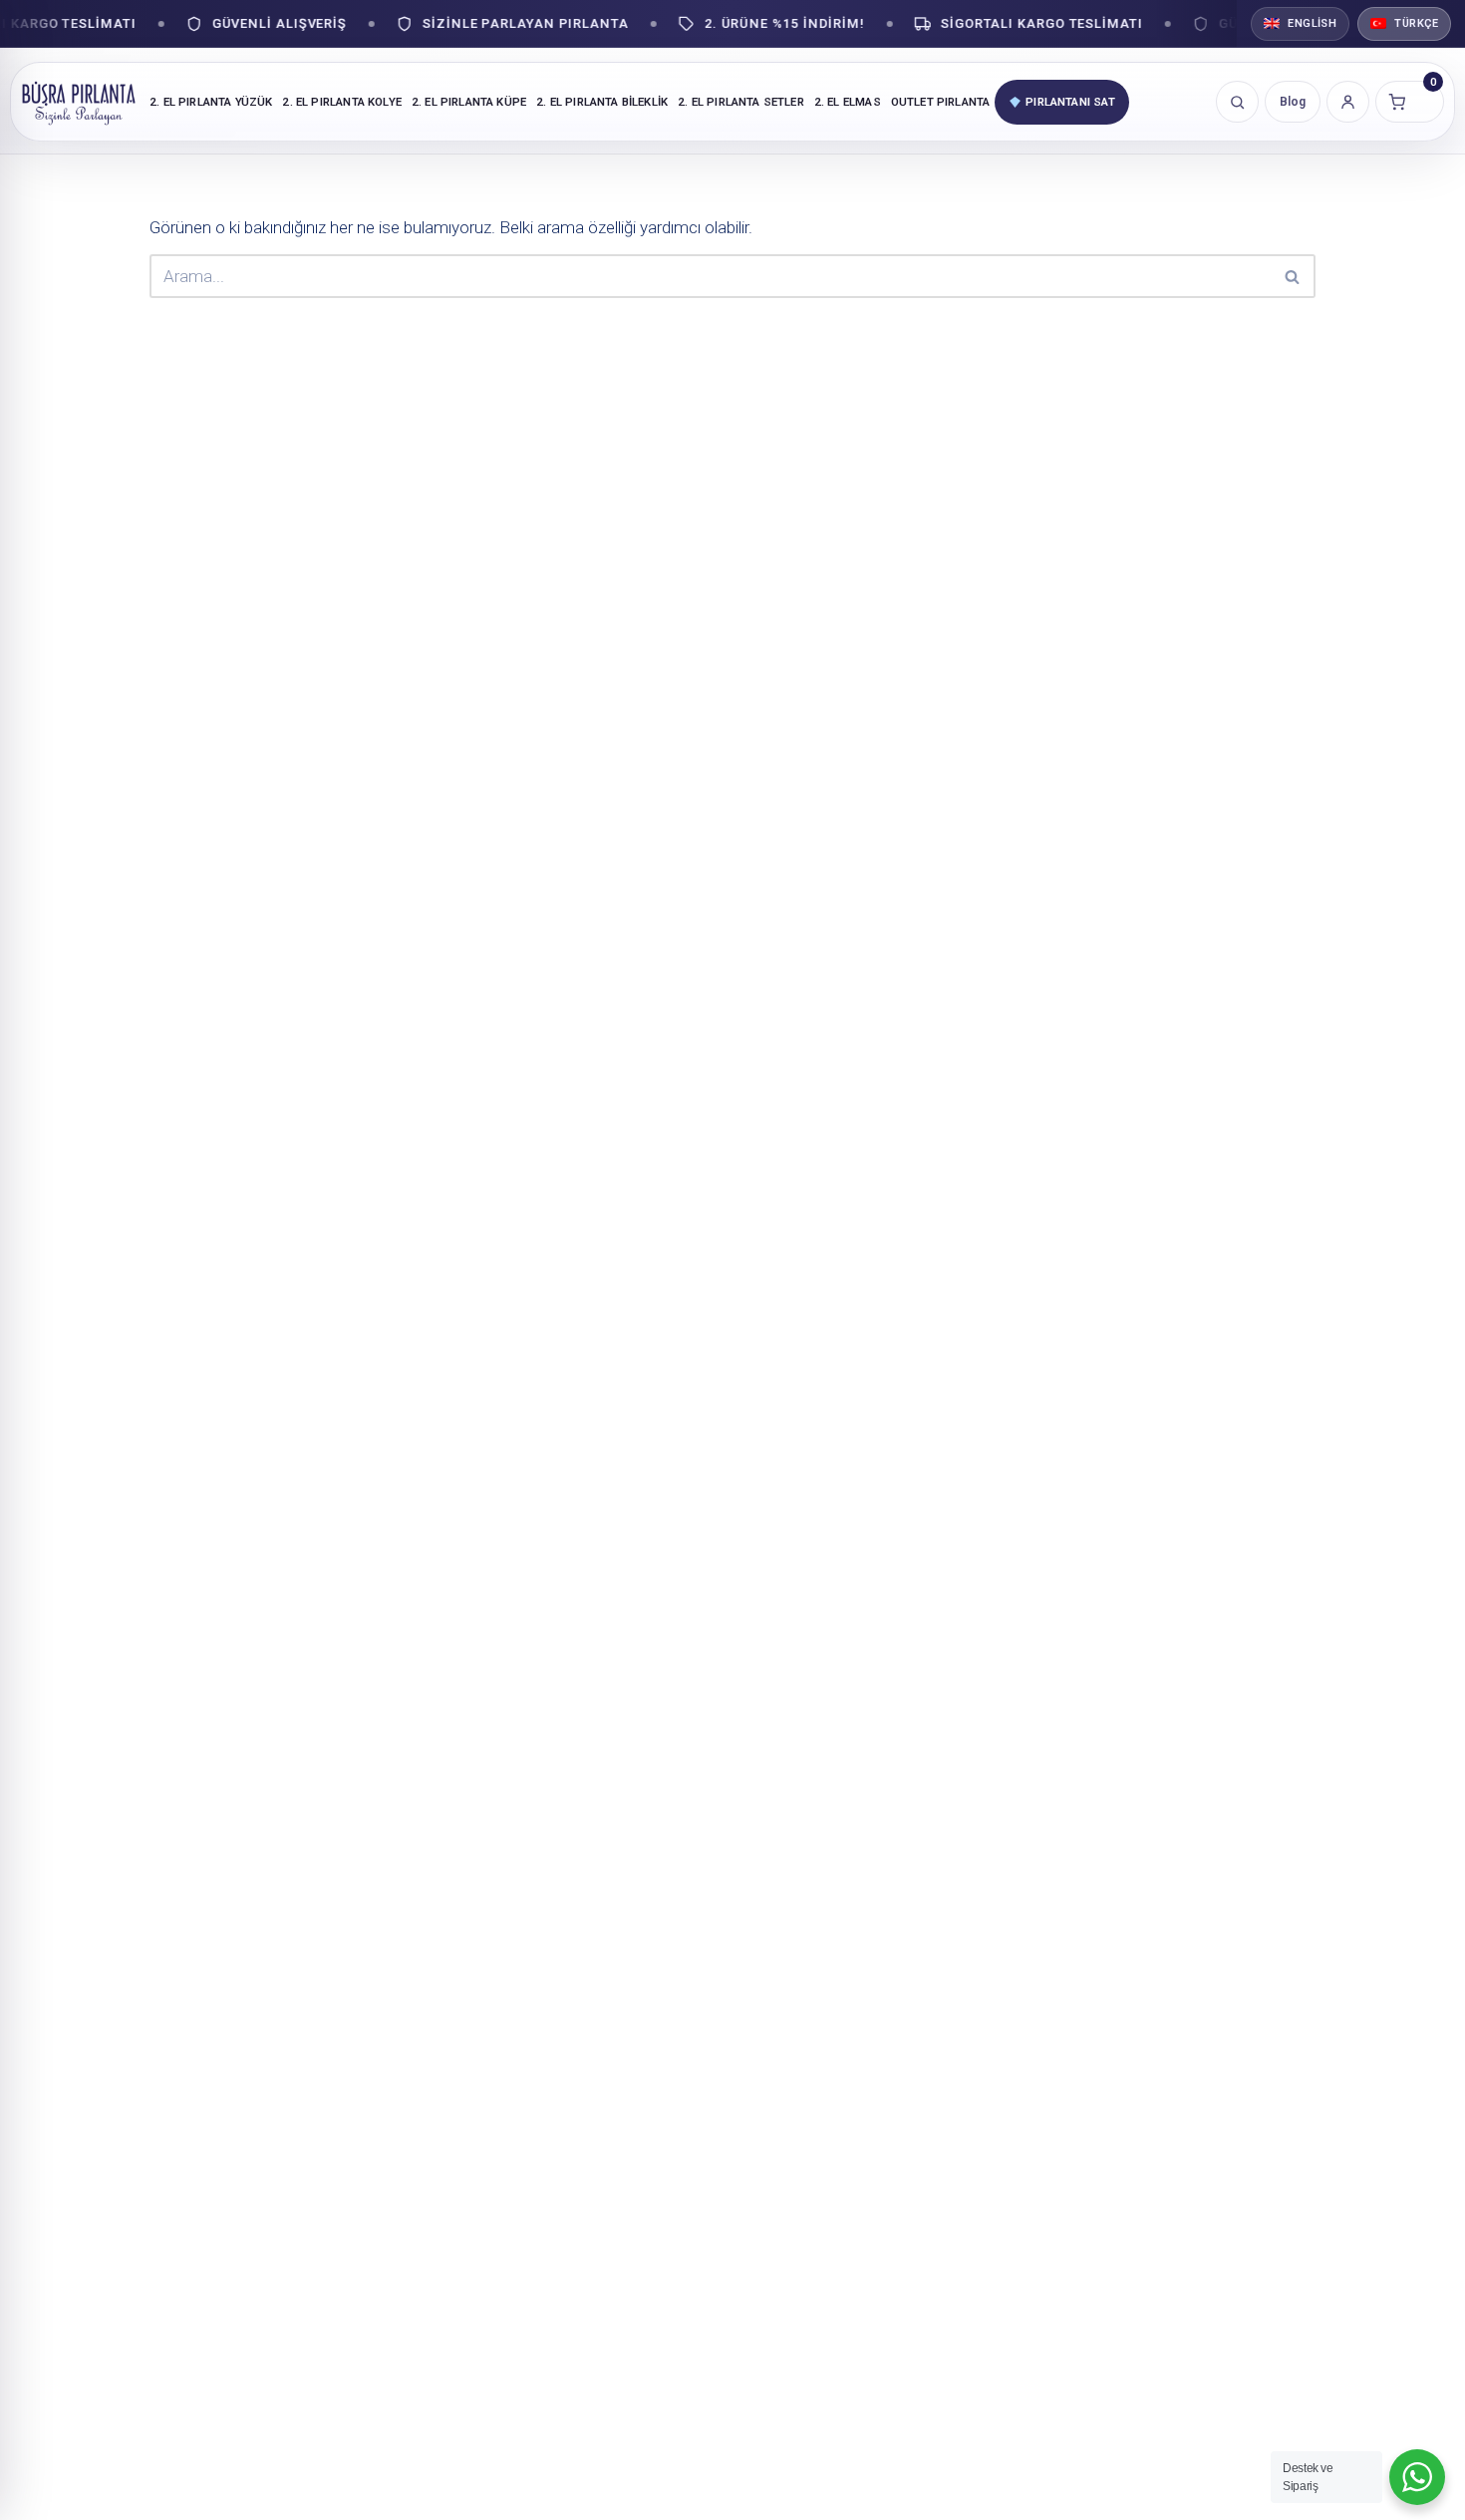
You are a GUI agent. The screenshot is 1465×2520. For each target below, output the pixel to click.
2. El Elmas (848, 102)
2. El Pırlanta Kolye (341, 102)
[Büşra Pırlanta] (79, 102)
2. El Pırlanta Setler (741, 102)
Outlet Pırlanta (941, 102)
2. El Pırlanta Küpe (469, 102)
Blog (1293, 102)
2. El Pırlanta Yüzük (211, 102)
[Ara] (1293, 276)
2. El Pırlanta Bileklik (602, 102)
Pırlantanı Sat (1070, 102)
